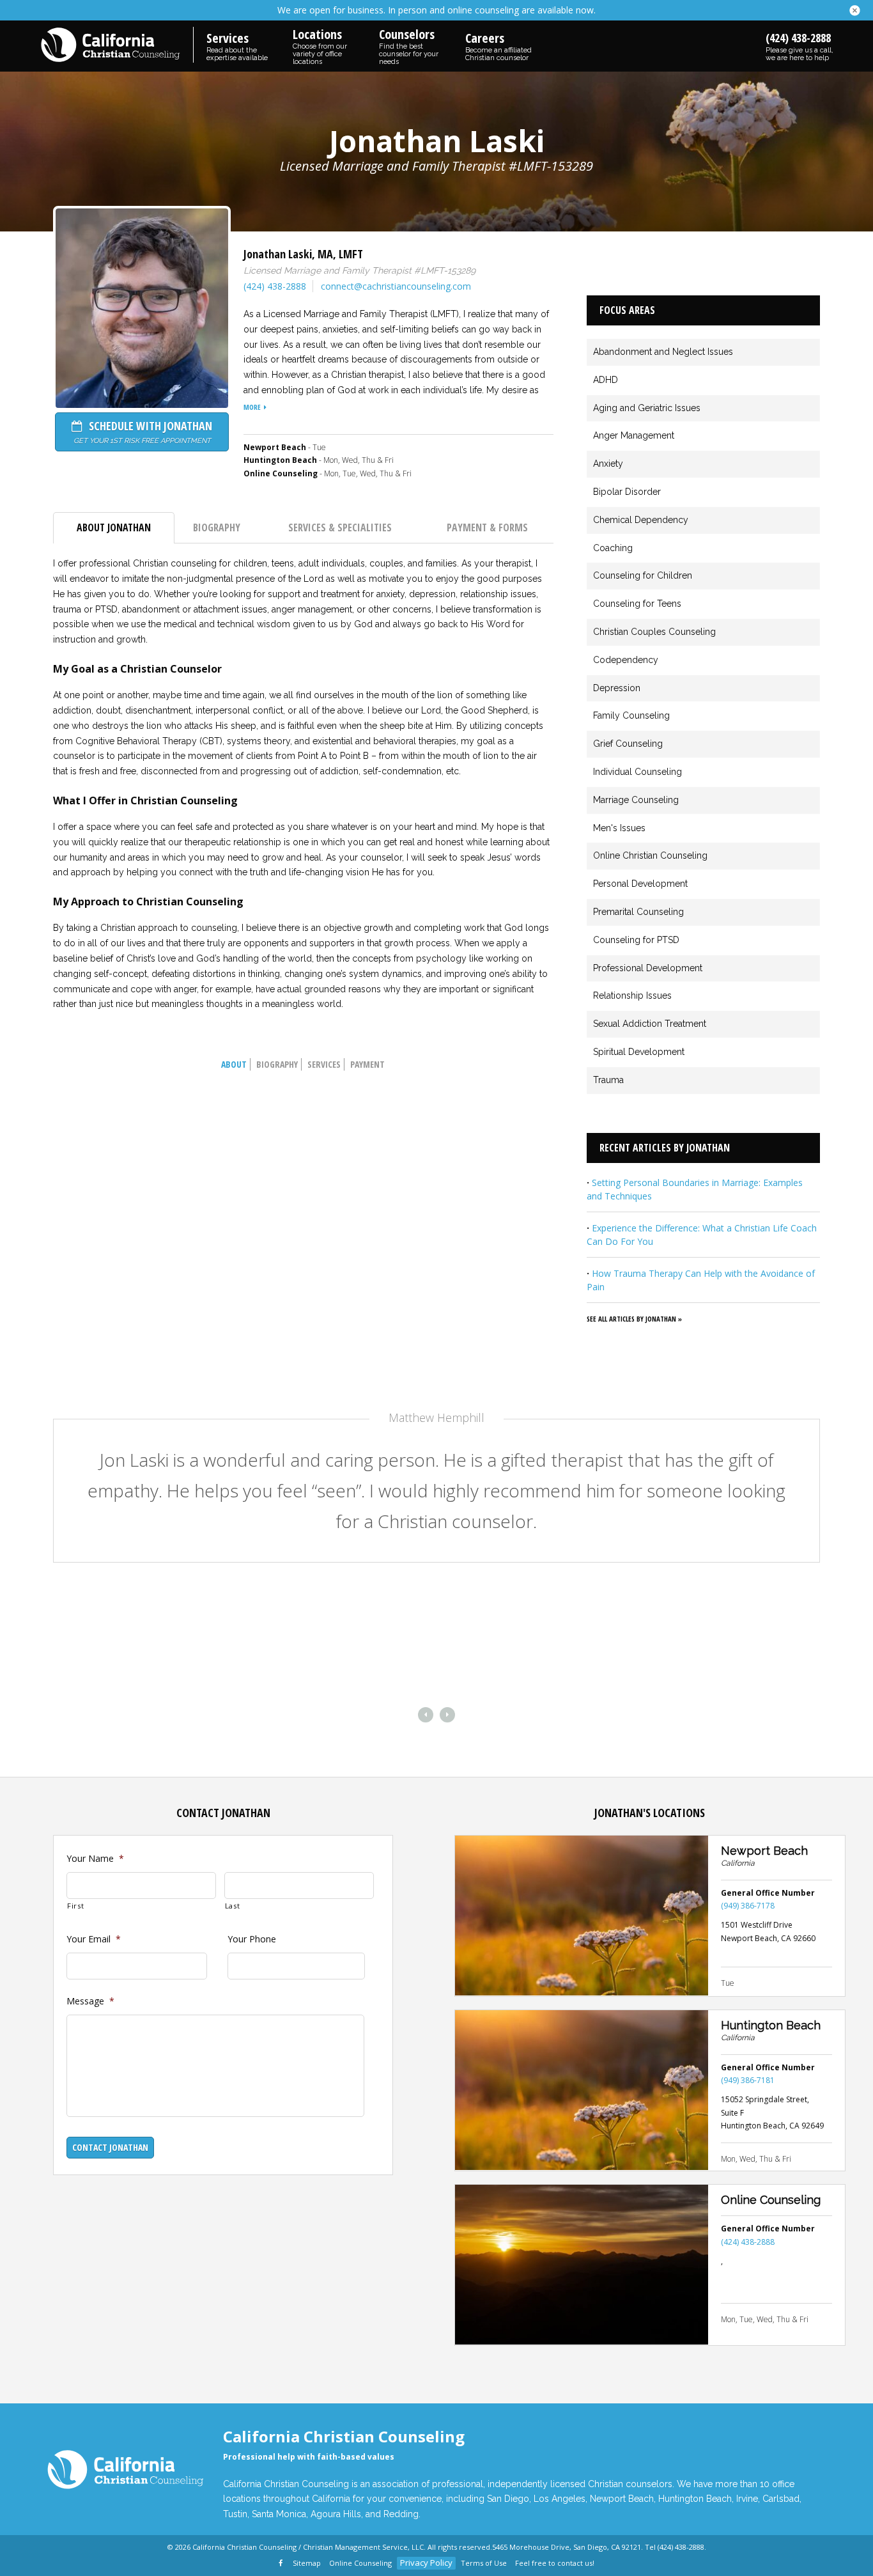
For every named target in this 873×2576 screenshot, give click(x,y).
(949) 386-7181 (748, 2080)
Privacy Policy (426, 2563)
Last (233, 1906)
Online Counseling (771, 2200)
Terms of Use (484, 2563)
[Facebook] (282, 2564)
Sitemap (307, 2563)
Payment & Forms (487, 527)
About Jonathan (114, 527)
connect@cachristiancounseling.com (396, 286)
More (252, 407)
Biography (217, 527)
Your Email (94, 1939)
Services (324, 1064)
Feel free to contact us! (555, 2563)
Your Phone (252, 1939)
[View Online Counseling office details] (582, 2265)
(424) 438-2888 (800, 46)
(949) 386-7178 (748, 1906)
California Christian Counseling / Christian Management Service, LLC (308, 2547)
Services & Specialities (340, 527)
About (234, 1064)
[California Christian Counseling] (117, 46)
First (75, 1906)
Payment (367, 1064)
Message (90, 2001)
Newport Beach (764, 1851)
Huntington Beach (771, 2025)
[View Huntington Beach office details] (582, 2090)
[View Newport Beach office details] (582, 1916)
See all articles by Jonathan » (634, 1319)
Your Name (95, 1859)
